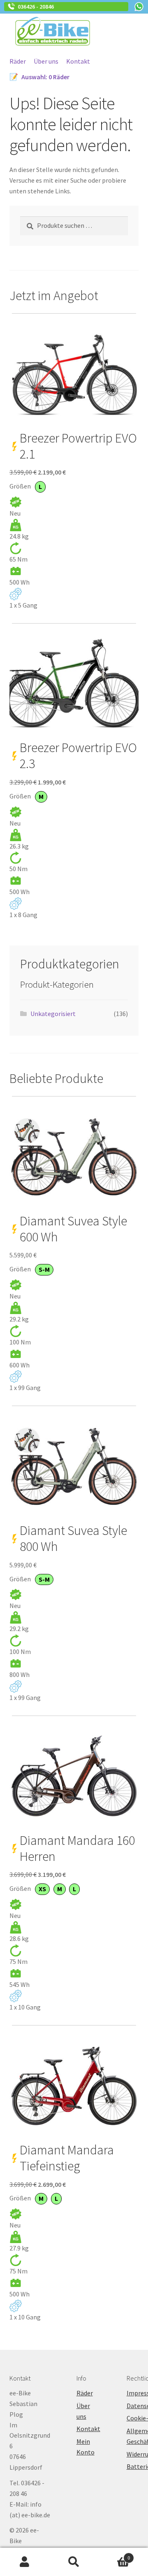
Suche (74, 2562)
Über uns (46, 61)
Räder (18, 61)
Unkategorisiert (53, 1014)
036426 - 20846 (35, 7)
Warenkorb (114, 2555)
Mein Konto (25, 2562)
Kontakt (78, 61)
